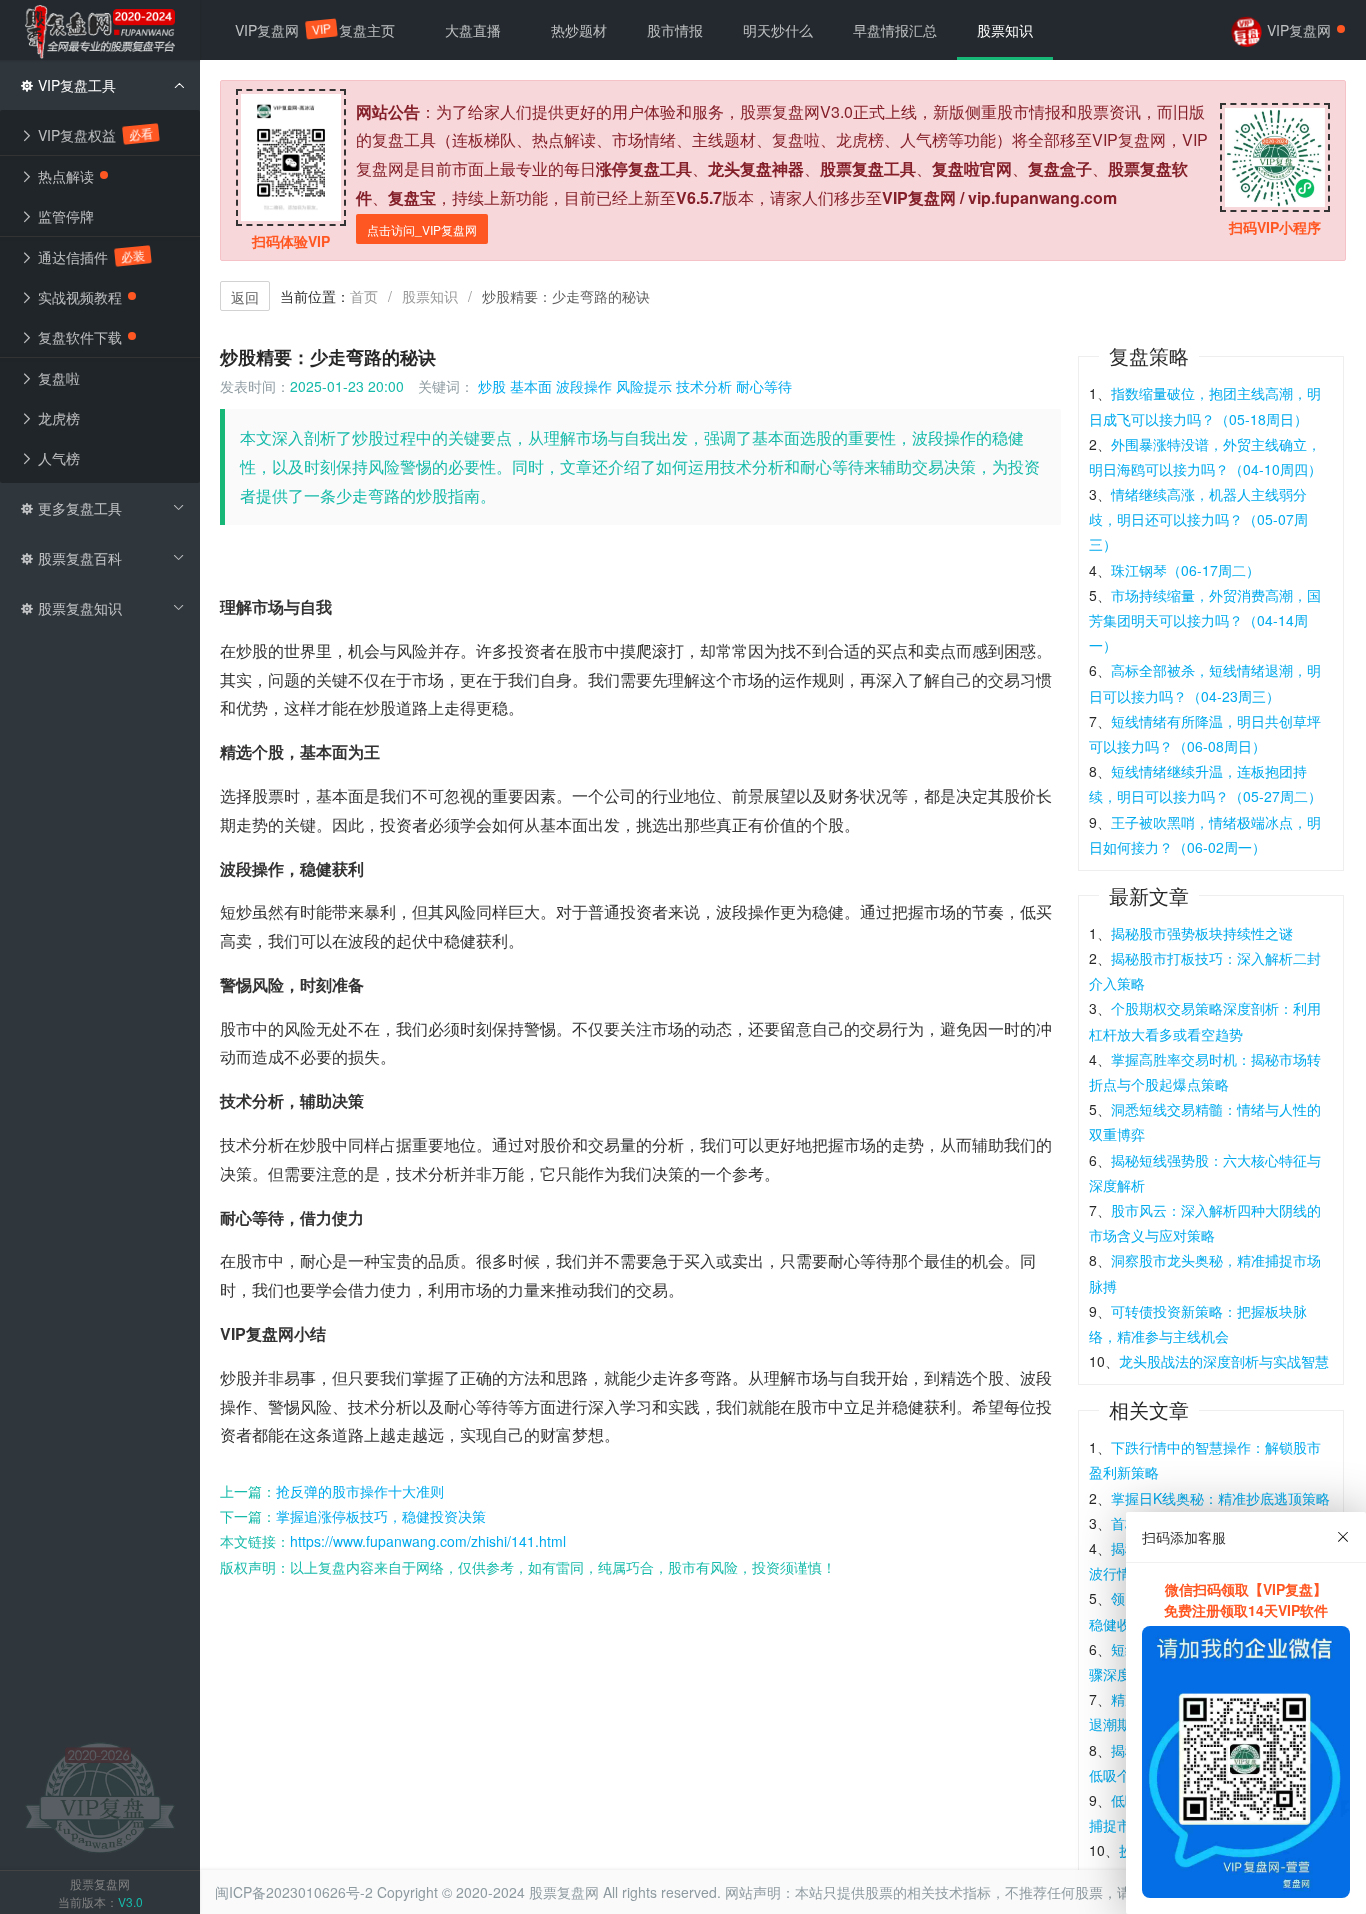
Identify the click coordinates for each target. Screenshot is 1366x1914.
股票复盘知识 (78, 608)
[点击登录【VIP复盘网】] (100, 1796)
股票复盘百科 (78, 558)
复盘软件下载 (78, 337)
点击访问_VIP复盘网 (422, 229)
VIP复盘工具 (75, 85)
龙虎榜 (57, 418)
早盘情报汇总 (895, 30)
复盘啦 (57, 378)
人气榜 (57, 458)
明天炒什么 (778, 30)
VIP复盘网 (277, 30)
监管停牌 (64, 216)
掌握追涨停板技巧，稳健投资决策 (381, 1516)
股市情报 (675, 30)
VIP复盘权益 (93, 135)
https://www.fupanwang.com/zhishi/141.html (428, 1541)
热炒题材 (579, 30)
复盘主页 (367, 30)
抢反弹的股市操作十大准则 (360, 1491)
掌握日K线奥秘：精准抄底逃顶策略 (1220, 1498)
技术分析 (704, 386)
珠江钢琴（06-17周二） (1185, 570)
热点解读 (64, 176)
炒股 (492, 386)
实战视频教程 (78, 297)
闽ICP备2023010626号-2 (294, 1892)
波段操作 (584, 386)
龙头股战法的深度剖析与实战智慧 (1224, 1361)
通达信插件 (89, 257)
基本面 (531, 386)
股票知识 (430, 296)
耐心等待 (764, 386)
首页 (364, 296)
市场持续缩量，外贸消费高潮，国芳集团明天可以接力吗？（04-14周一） (1205, 620)
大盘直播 (473, 30)
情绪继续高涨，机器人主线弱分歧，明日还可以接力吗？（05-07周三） (1198, 519)
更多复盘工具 (78, 508)
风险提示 (644, 386)
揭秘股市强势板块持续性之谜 (1202, 933)
